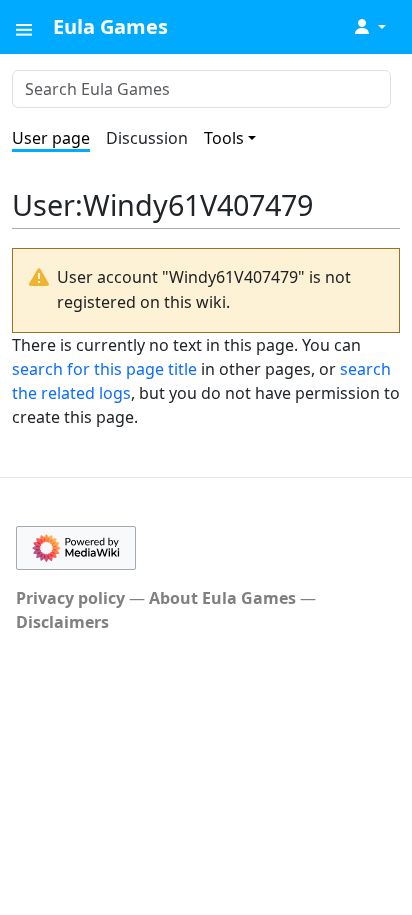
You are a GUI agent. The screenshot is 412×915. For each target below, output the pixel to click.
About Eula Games (222, 598)
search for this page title (104, 369)
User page (51, 138)
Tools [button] (224, 138)
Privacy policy (70, 598)
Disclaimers (62, 622)
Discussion (147, 138)
